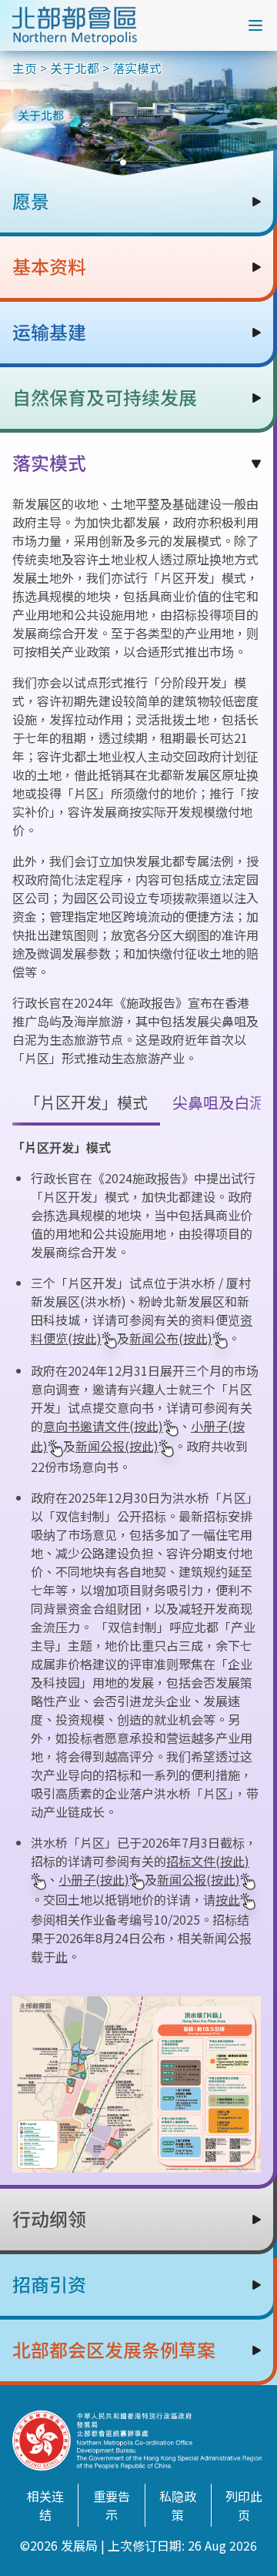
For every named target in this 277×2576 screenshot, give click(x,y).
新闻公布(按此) (171, 1338)
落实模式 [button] (49, 463)
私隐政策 (178, 2505)
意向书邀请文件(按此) (103, 1426)
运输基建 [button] (49, 333)
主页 (25, 68)
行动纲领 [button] (49, 2220)
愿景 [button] (31, 202)
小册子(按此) (94, 1879)
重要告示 (112, 2505)
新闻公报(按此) (117, 1446)
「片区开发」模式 (86, 1102)
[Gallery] (138, 113)
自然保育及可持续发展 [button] (105, 398)
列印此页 (244, 2505)
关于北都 (75, 68)
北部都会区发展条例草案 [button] (114, 2350)
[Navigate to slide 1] (123, 162)
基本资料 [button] (49, 267)
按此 (228, 1899)
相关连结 (45, 2505)
